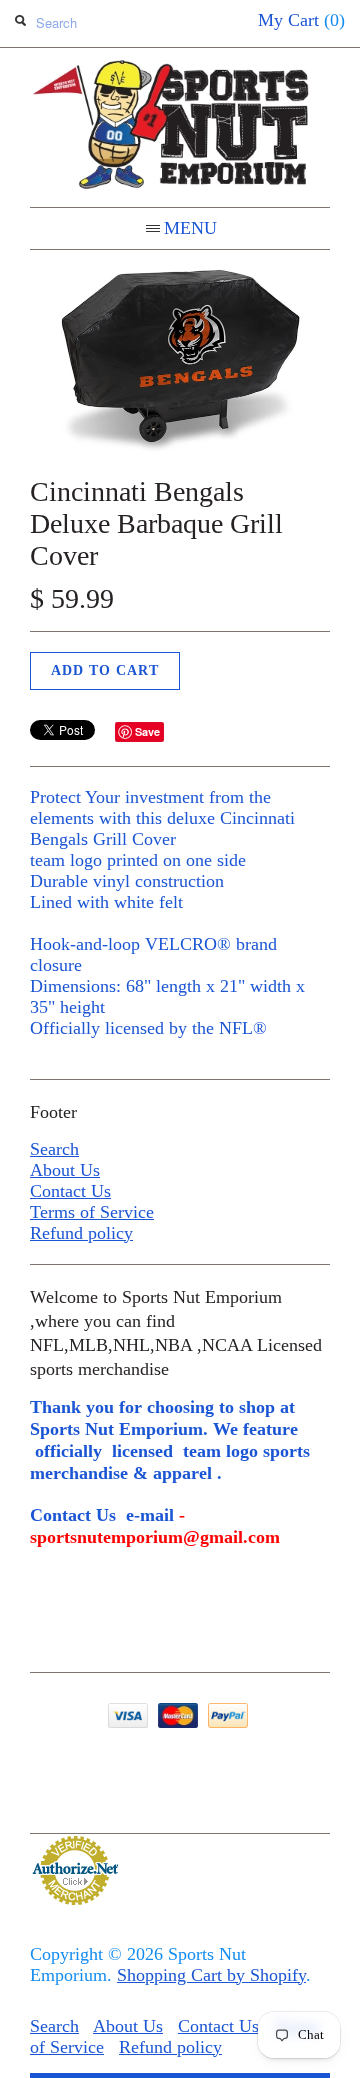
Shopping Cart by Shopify (211, 1975)
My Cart (301, 20)
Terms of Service (92, 1212)
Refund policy (81, 1233)
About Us (65, 1170)
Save (147, 731)
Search (54, 1149)
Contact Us (70, 1191)
